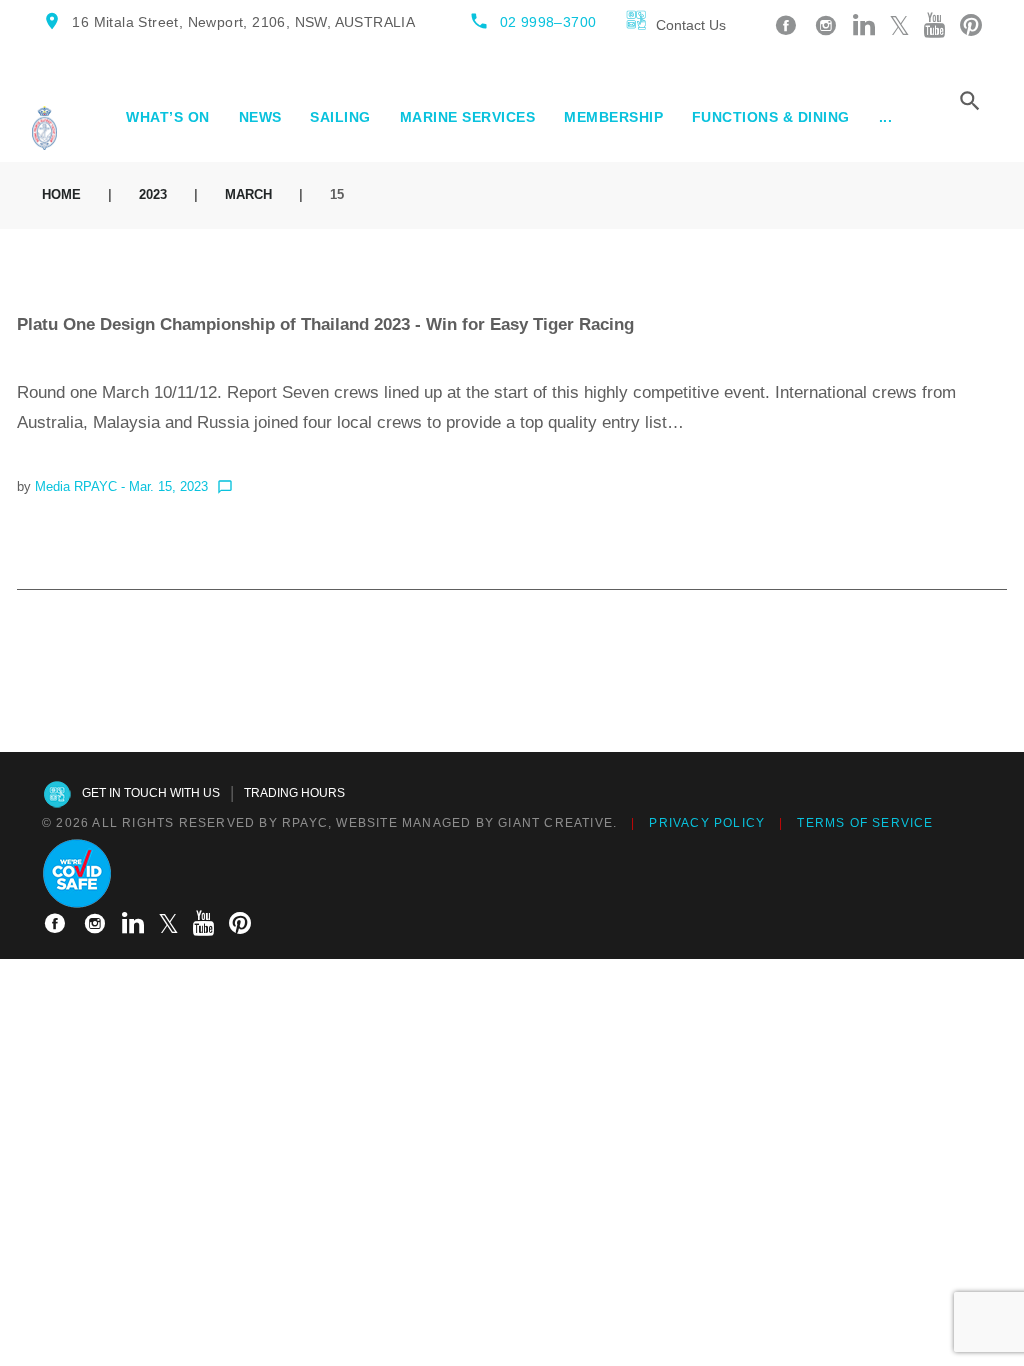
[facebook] (786, 26)
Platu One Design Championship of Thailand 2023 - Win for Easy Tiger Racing (325, 324)
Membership (613, 117)
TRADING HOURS (294, 793)
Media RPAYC (76, 486)
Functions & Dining (771, 117)
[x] (899, 26)
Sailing (340, 117)
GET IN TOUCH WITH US (151, 793)
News (260, 117)
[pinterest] (971, 26)
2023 (153, 194)
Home (61, 194)
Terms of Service (865, 823)
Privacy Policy (707, 823)
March (248, 194)
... (886, 117)
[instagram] (826, 26)
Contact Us (691, 25)
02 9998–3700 (548, 22)
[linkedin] (864, 26)
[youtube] (935, 26)
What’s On (168, 117)
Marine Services (468, 117)
